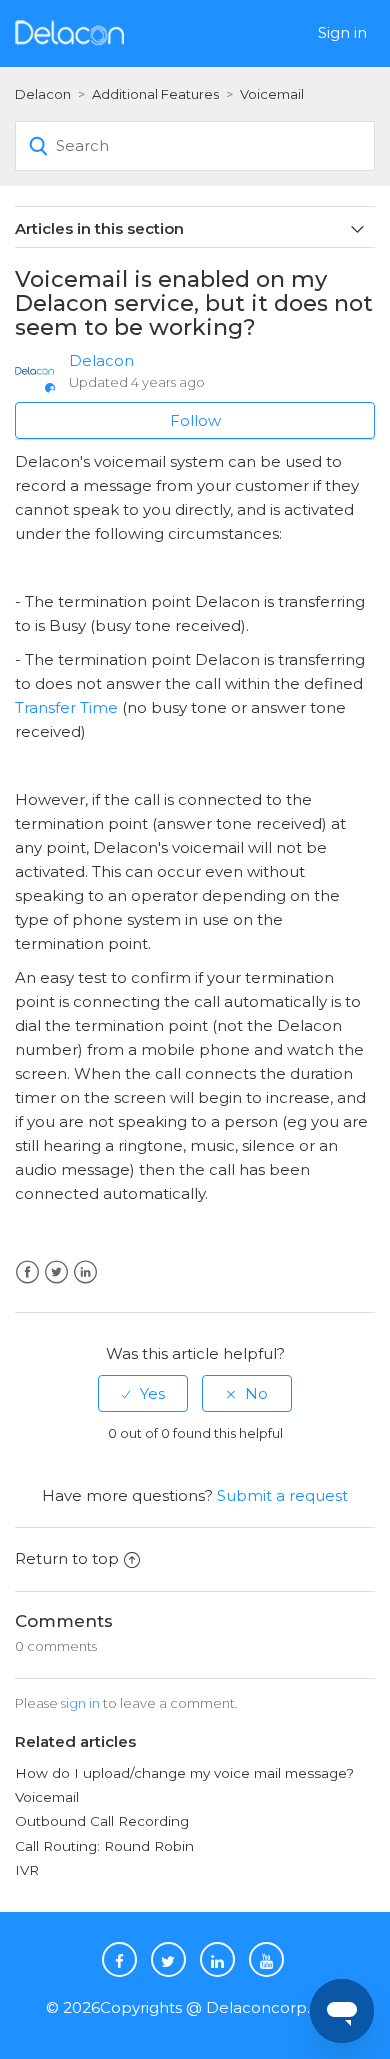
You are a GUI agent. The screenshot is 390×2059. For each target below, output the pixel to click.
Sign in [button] (342, 32)
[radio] (143, 1393)
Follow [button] (195, 420)
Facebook (27, 1272)
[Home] (69, 31)
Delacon (43, 94)
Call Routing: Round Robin (104, 1846)
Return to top (67, 1558)
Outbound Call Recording (102, 1821)
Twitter (56, 1272)
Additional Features (155, 94)
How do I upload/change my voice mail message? (184, 1773)
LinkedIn (85, 1272)
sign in (80, 1703)
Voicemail (272, 94)
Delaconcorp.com (275, 2007)
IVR (27, 1870)
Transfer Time (66, 707)
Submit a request (282, 1495)
